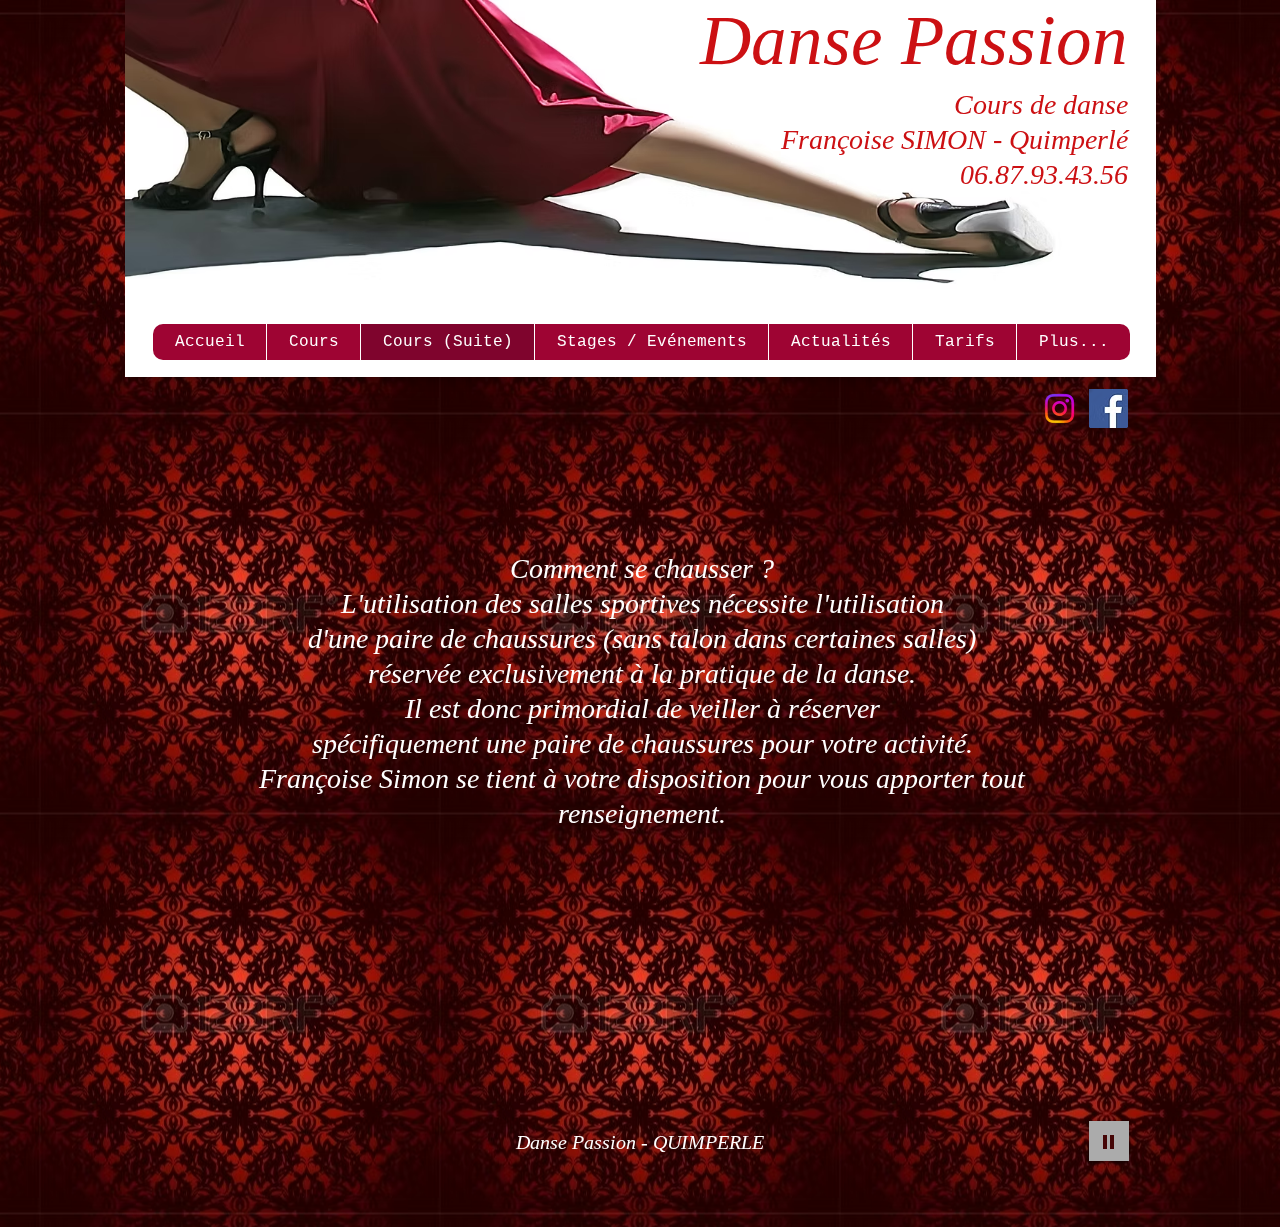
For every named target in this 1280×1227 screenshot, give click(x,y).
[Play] (1109, 1141)
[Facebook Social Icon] (1108, 408)
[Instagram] (1059, 408)
